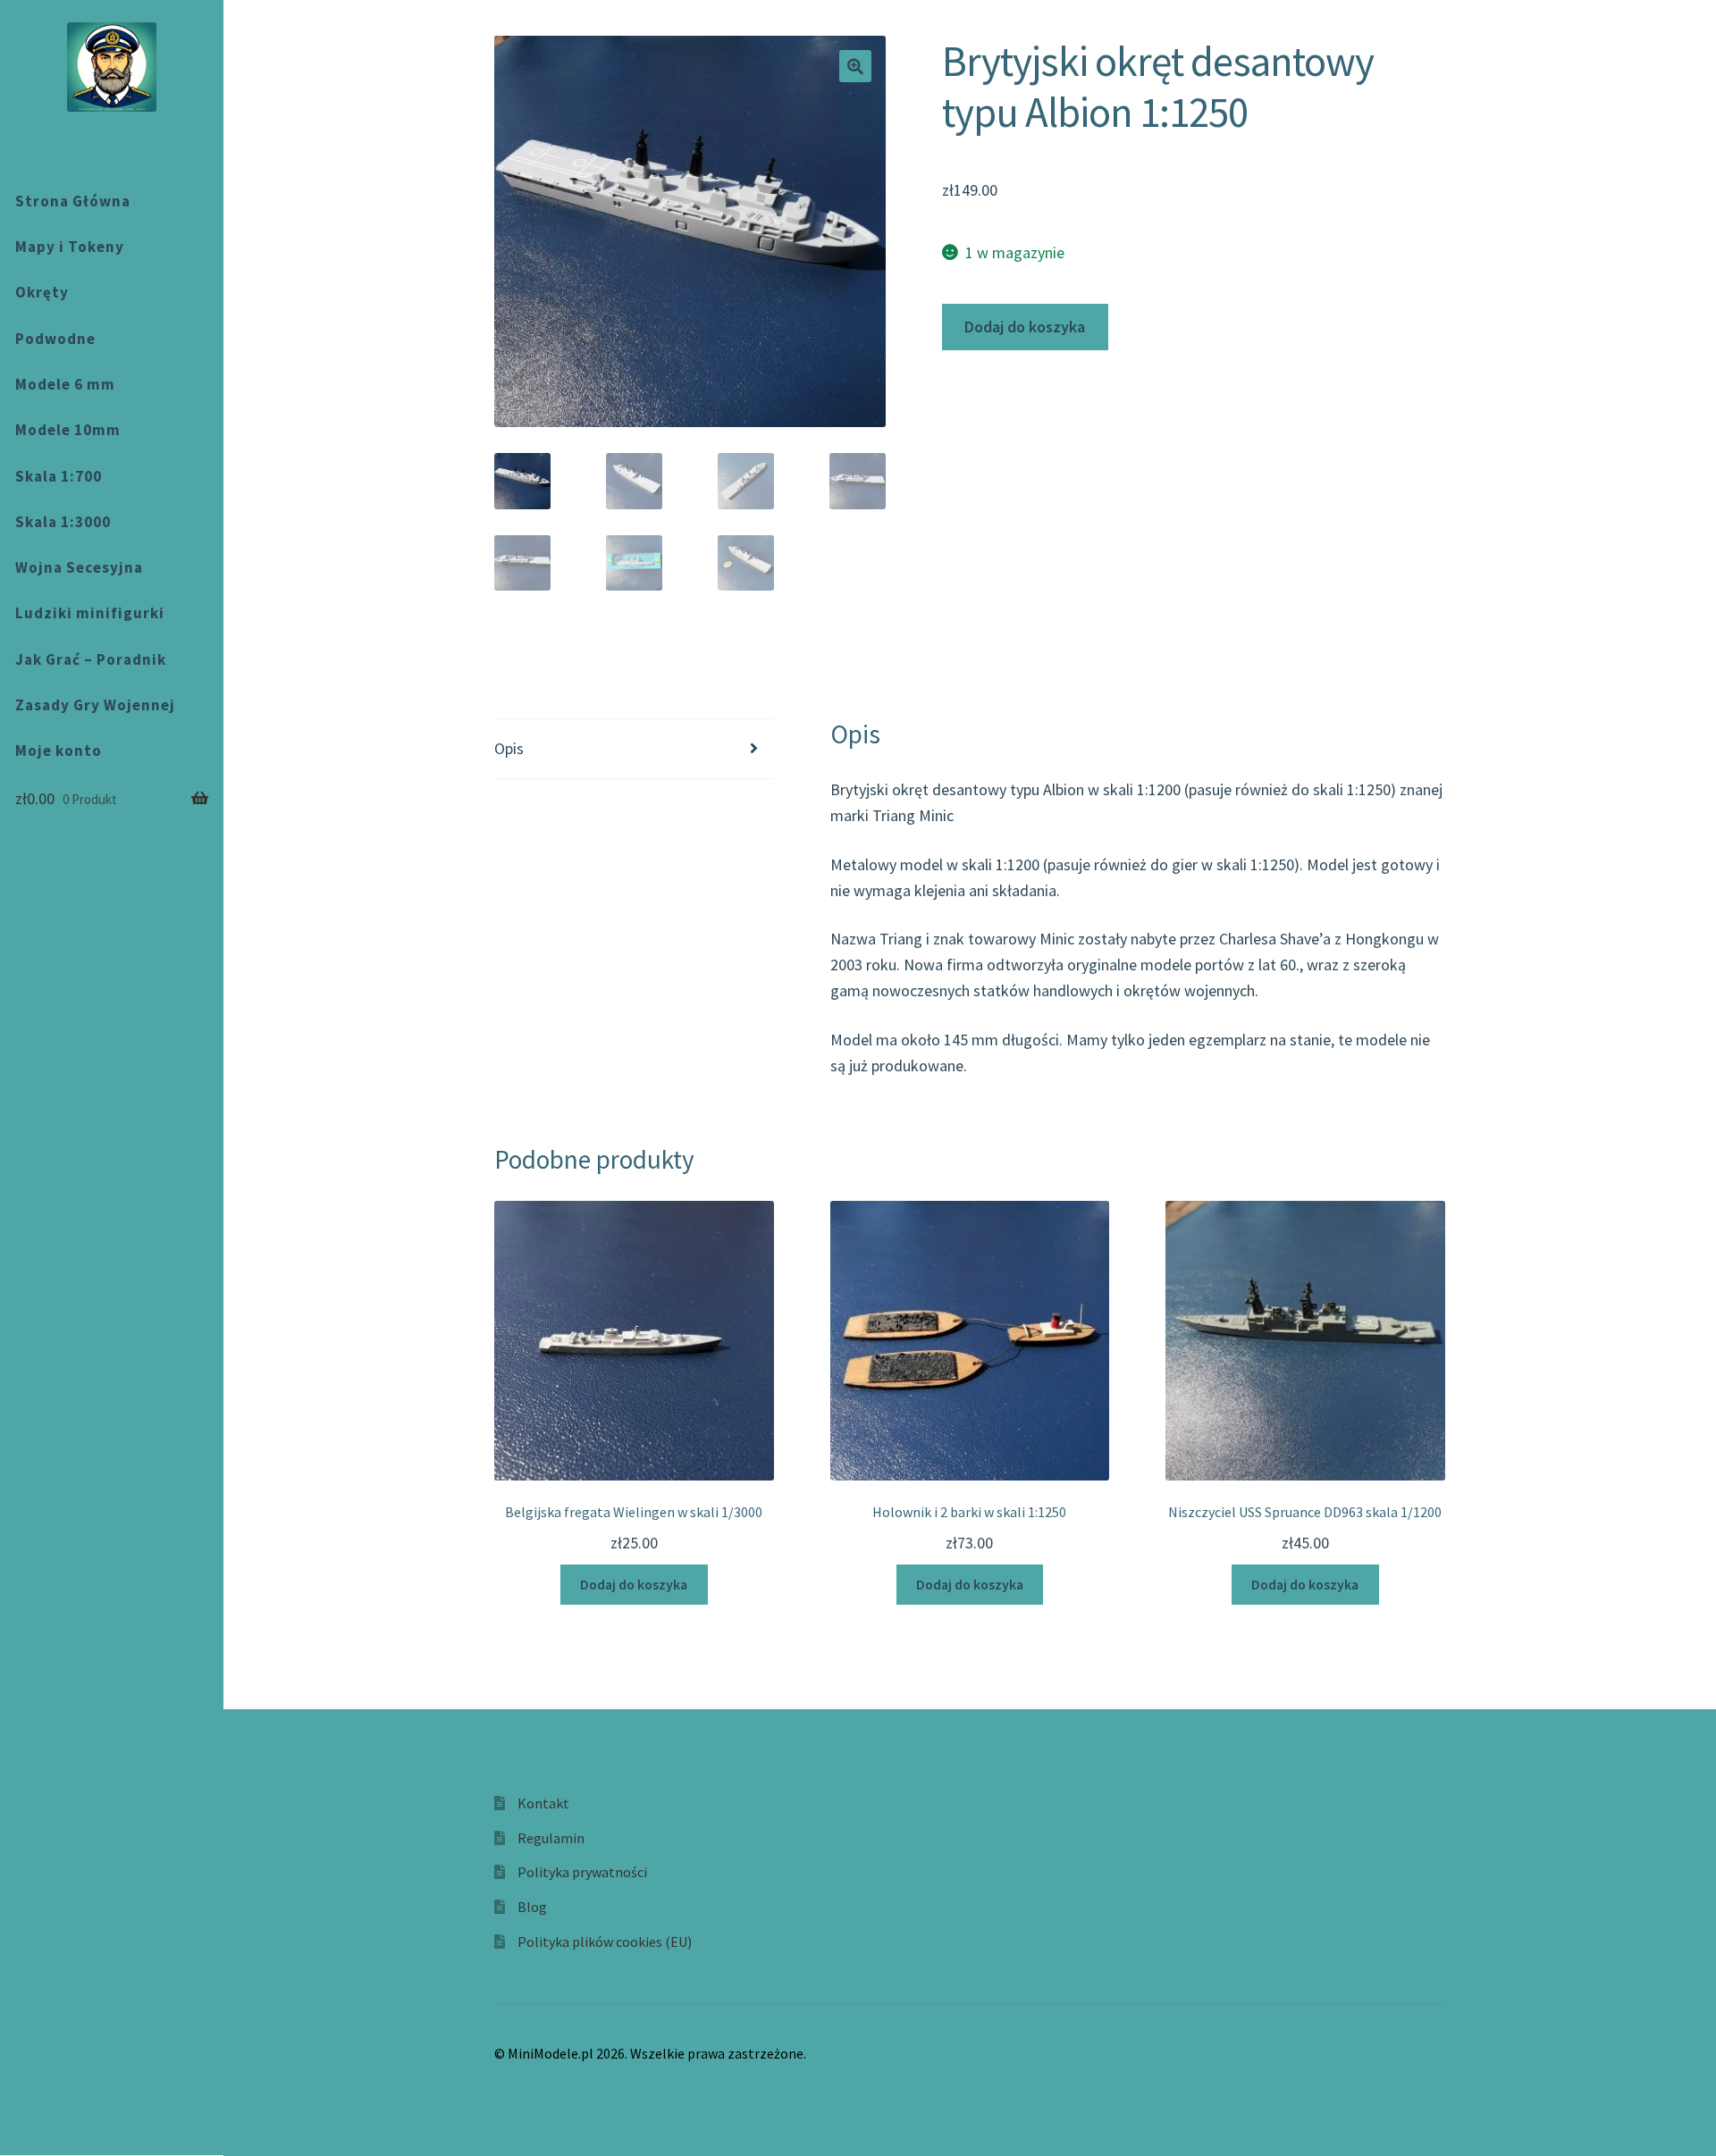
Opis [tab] (509, 748)
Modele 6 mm (65, 384)
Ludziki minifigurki (90, 613)
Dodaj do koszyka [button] (634, 1585)
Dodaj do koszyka (1025, 327)
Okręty (42, 292)
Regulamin (551, 1838)
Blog (532, 1907)
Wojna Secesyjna (79, 567)
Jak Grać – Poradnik (91, 659)
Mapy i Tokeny (70, 247)
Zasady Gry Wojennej (95, 705)
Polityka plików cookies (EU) (605, 1942)
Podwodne (55, 339)
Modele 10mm (68, 430)
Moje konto (59, 751)
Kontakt (543, 1803)
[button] (855, 66)
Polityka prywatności (582, 1872)
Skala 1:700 (59, 476)
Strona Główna (73, 201)
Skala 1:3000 (63, 522)
